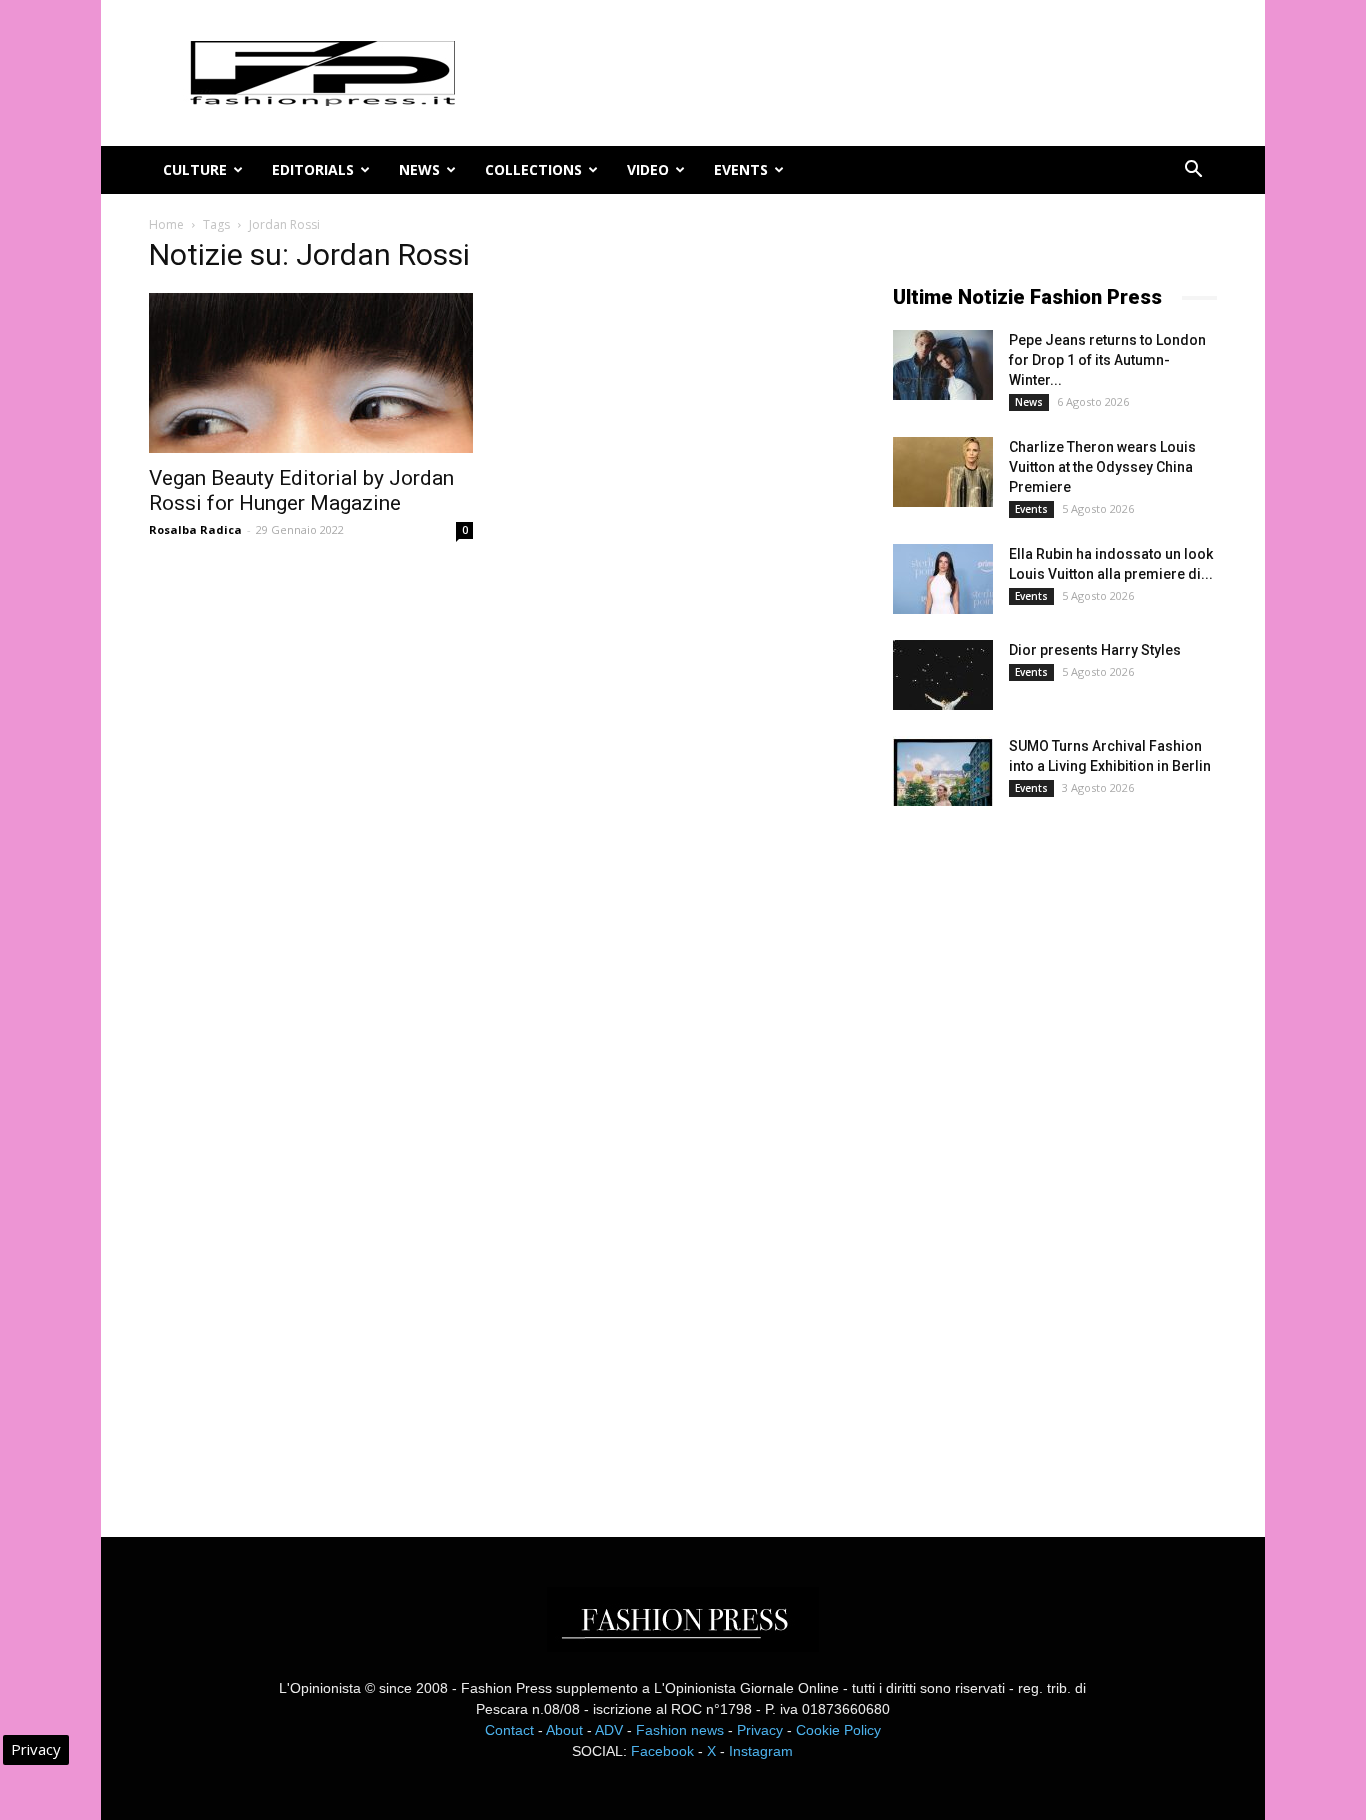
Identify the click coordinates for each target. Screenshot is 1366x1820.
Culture (195, 169)
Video (648, 169)
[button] (1193, 171)
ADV (609, 1730)
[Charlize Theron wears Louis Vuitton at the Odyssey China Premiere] (943, 472)
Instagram (761, 1751)
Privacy (760, 1730)
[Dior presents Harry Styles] (943, 675)
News (419, 169)
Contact (509, 1730)
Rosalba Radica (195, 529)
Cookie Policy (838, 1730)
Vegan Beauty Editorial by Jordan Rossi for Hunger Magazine (301, 490)
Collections (533, 169)
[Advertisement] (1043, 1154)
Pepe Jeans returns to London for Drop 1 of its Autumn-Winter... (1107, 360)
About (564, 1730)
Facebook (662, 1751)
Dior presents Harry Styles (1095, 650)
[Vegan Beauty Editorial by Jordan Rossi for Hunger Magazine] (311, 373)
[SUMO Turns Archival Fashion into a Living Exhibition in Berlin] (943, 771)
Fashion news (680, 1730)
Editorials (313, 169)
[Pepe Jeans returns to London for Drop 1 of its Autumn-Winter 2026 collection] (943, 365)
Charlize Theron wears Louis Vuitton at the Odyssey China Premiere (1102, 467)
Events (741, 169)
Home (166, 224)
